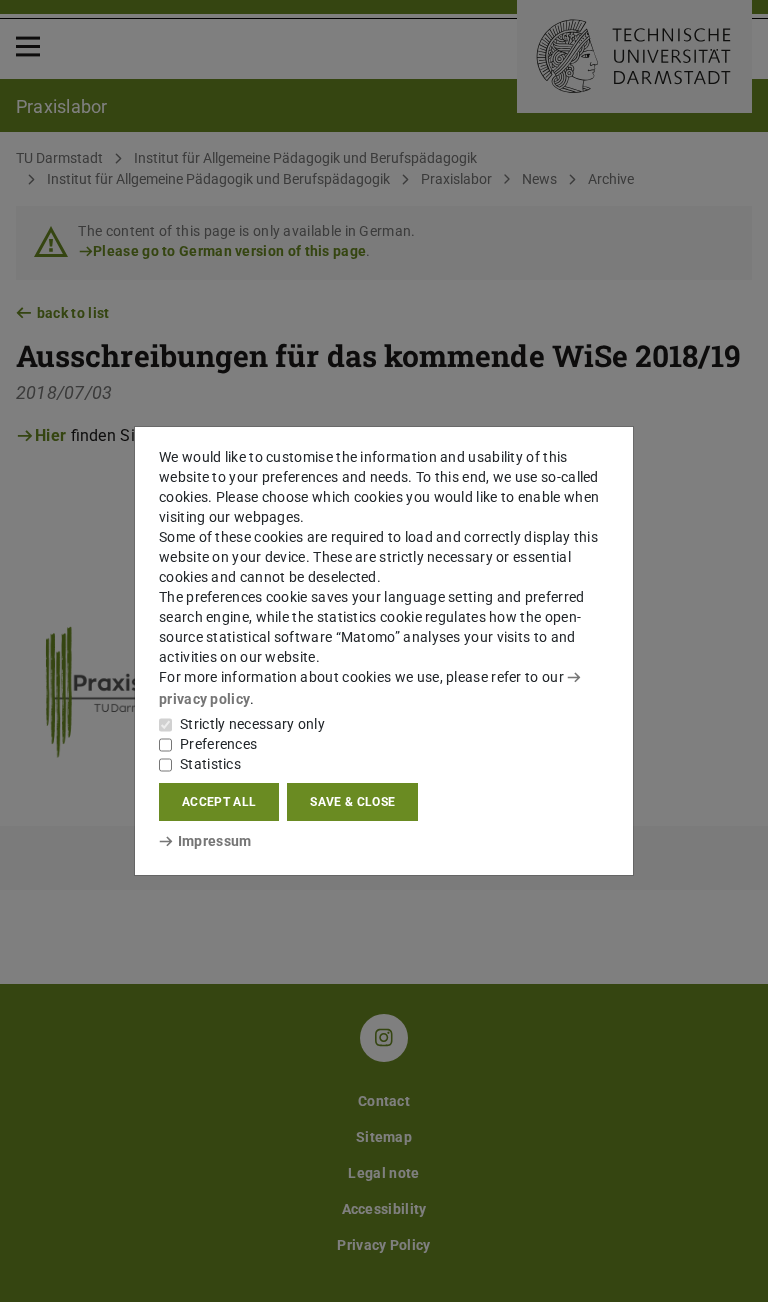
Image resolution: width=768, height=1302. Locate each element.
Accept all (219, 802)
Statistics (210, 764)
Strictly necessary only (252, 724)
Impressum (214, 841)
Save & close (352, 802)
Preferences (218, 744)
